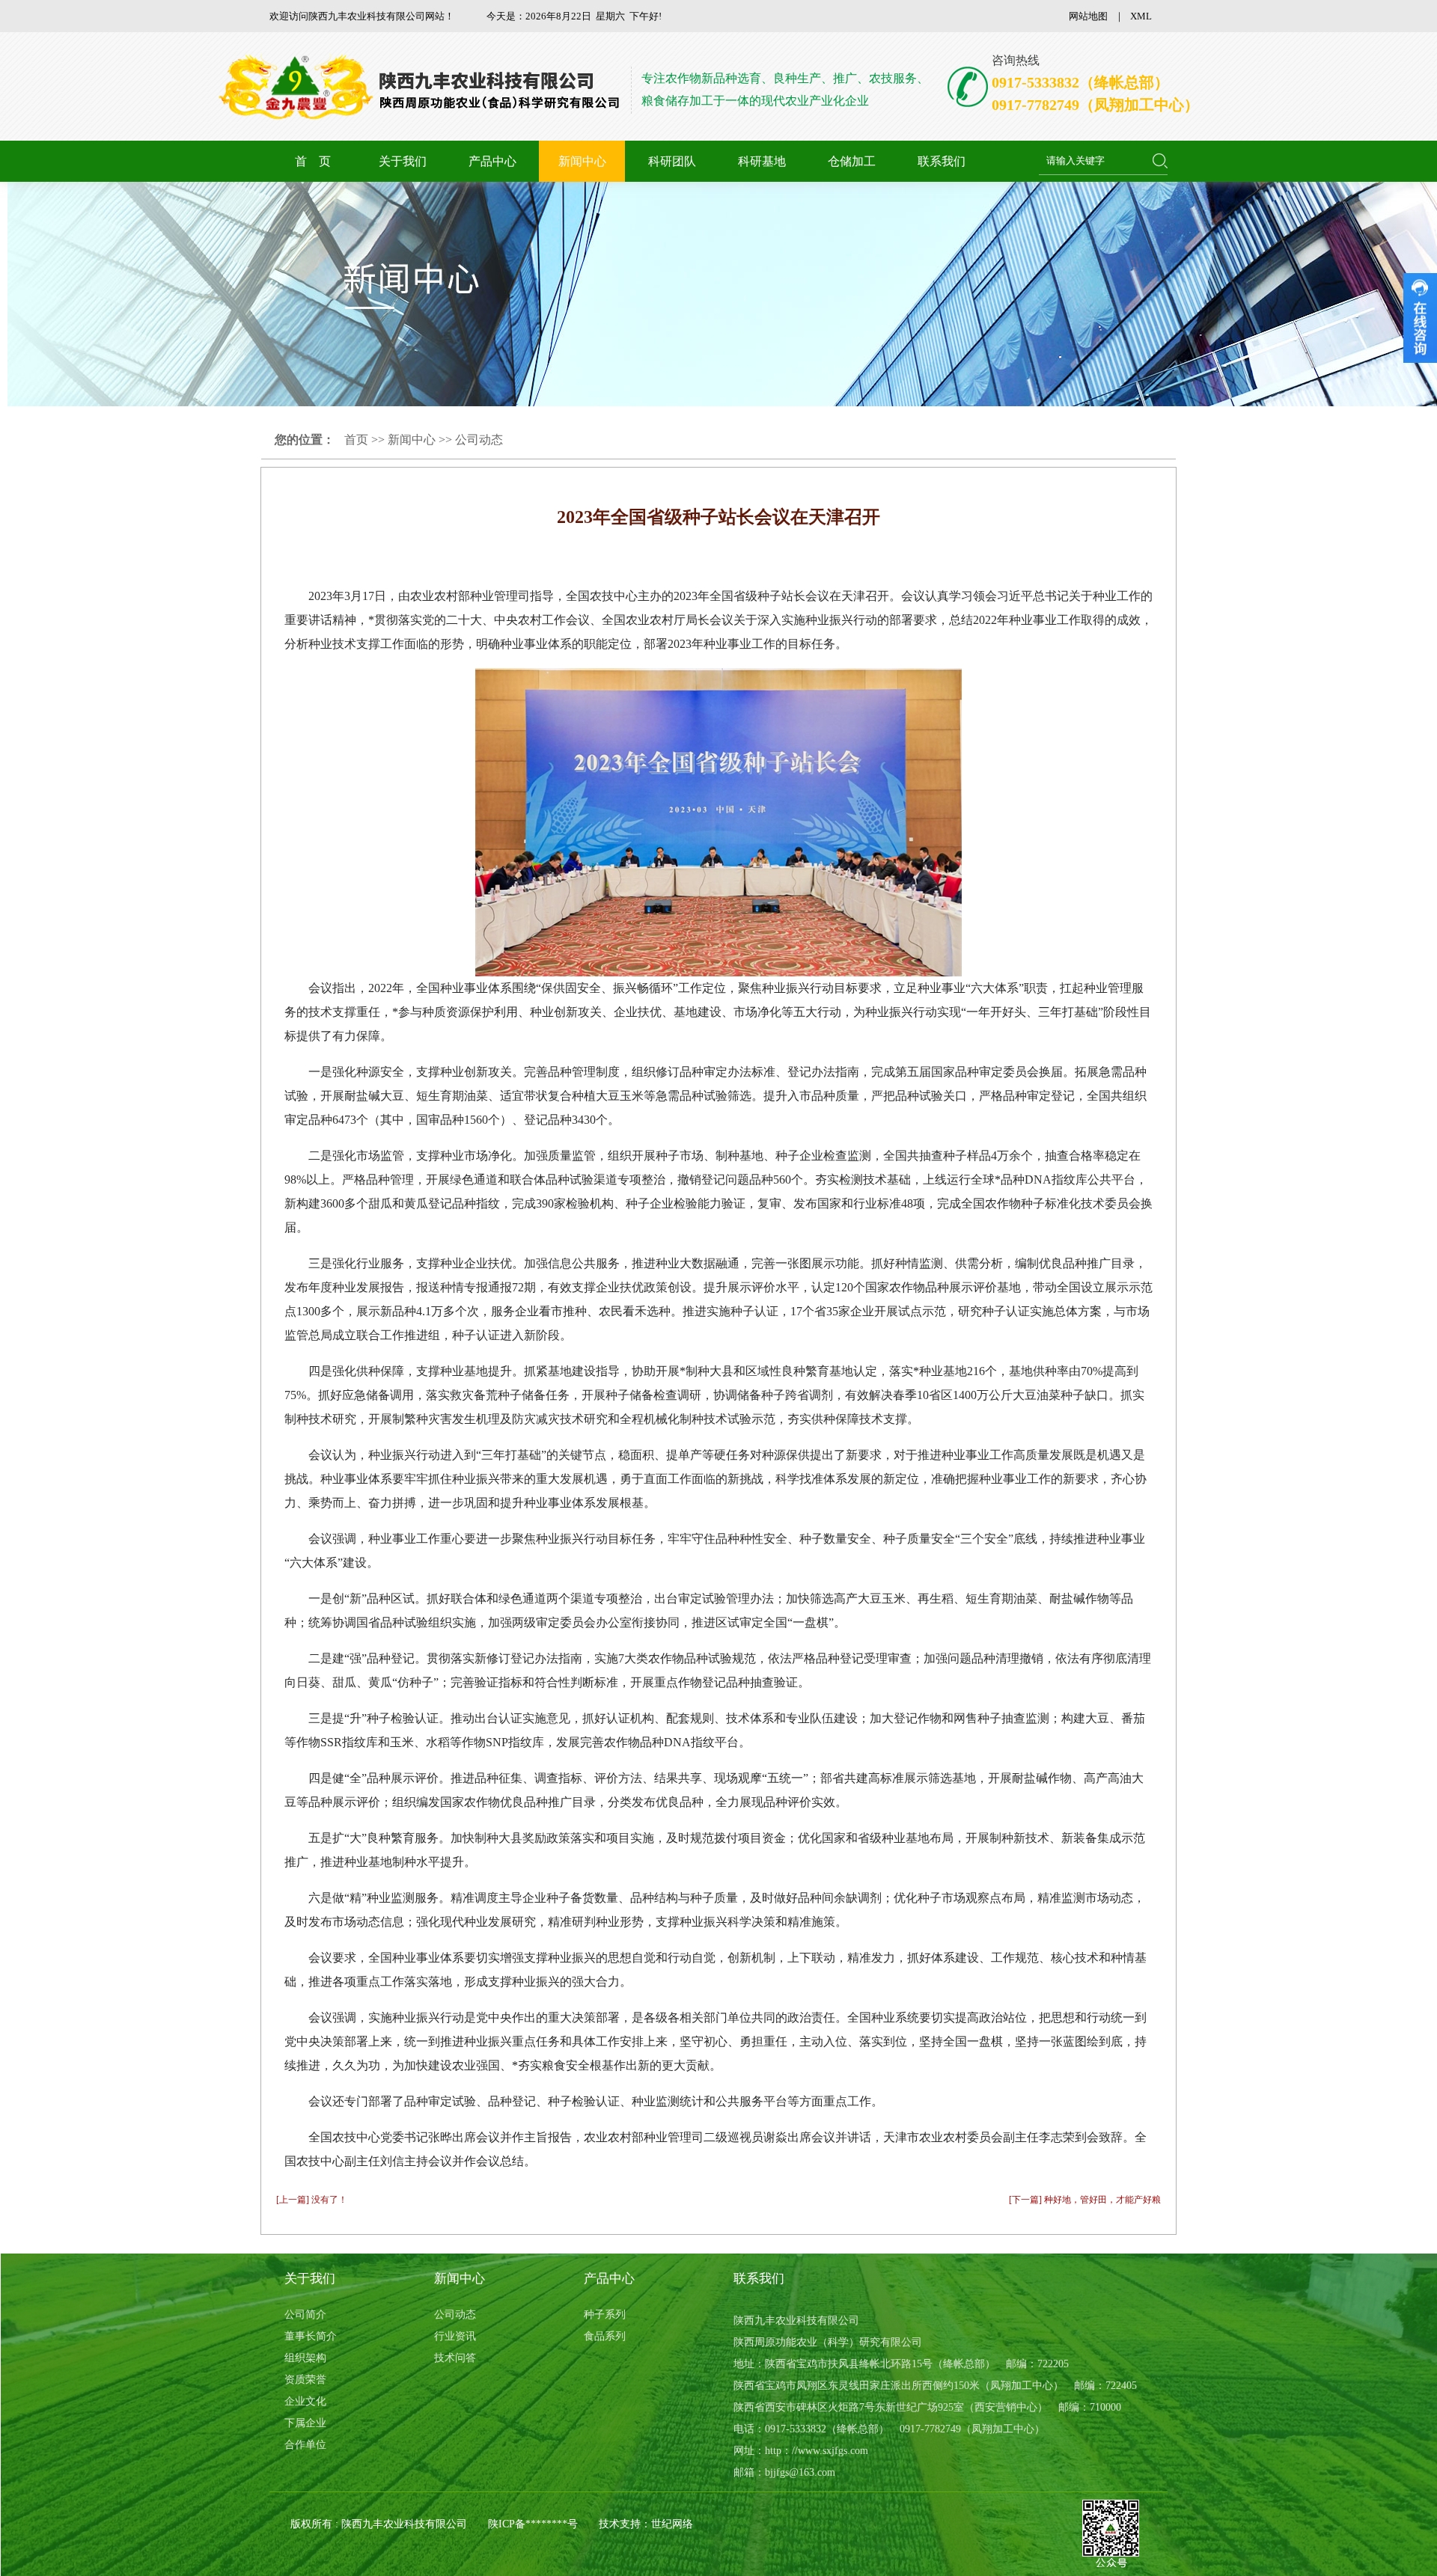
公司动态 (479, 440)
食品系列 (605, 2336)
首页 (356, 440)
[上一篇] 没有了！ (312, 2200)
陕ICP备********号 (533, 2524)
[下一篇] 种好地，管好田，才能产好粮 (1085, 2200)
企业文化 (305, 2401)
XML (1141, 16)
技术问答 (455, 2358)
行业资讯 (455, 2336)
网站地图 (1088, 16)
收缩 (1420, 318)
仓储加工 (852, 161)
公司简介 (305, 2315)
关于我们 (403, 161)
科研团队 (672, 161)
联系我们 (942, 161)
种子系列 (605, 2315)
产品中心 (492, 161)
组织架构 (305, 2358)
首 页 (313, 161)
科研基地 (762, 161)
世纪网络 (672, 2524)
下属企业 (305, 2423)
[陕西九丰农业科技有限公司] (424, 87)
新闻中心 (582, 161)
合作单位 (305, 2445)
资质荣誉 (305, 2380)
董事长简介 (311, 2336)
